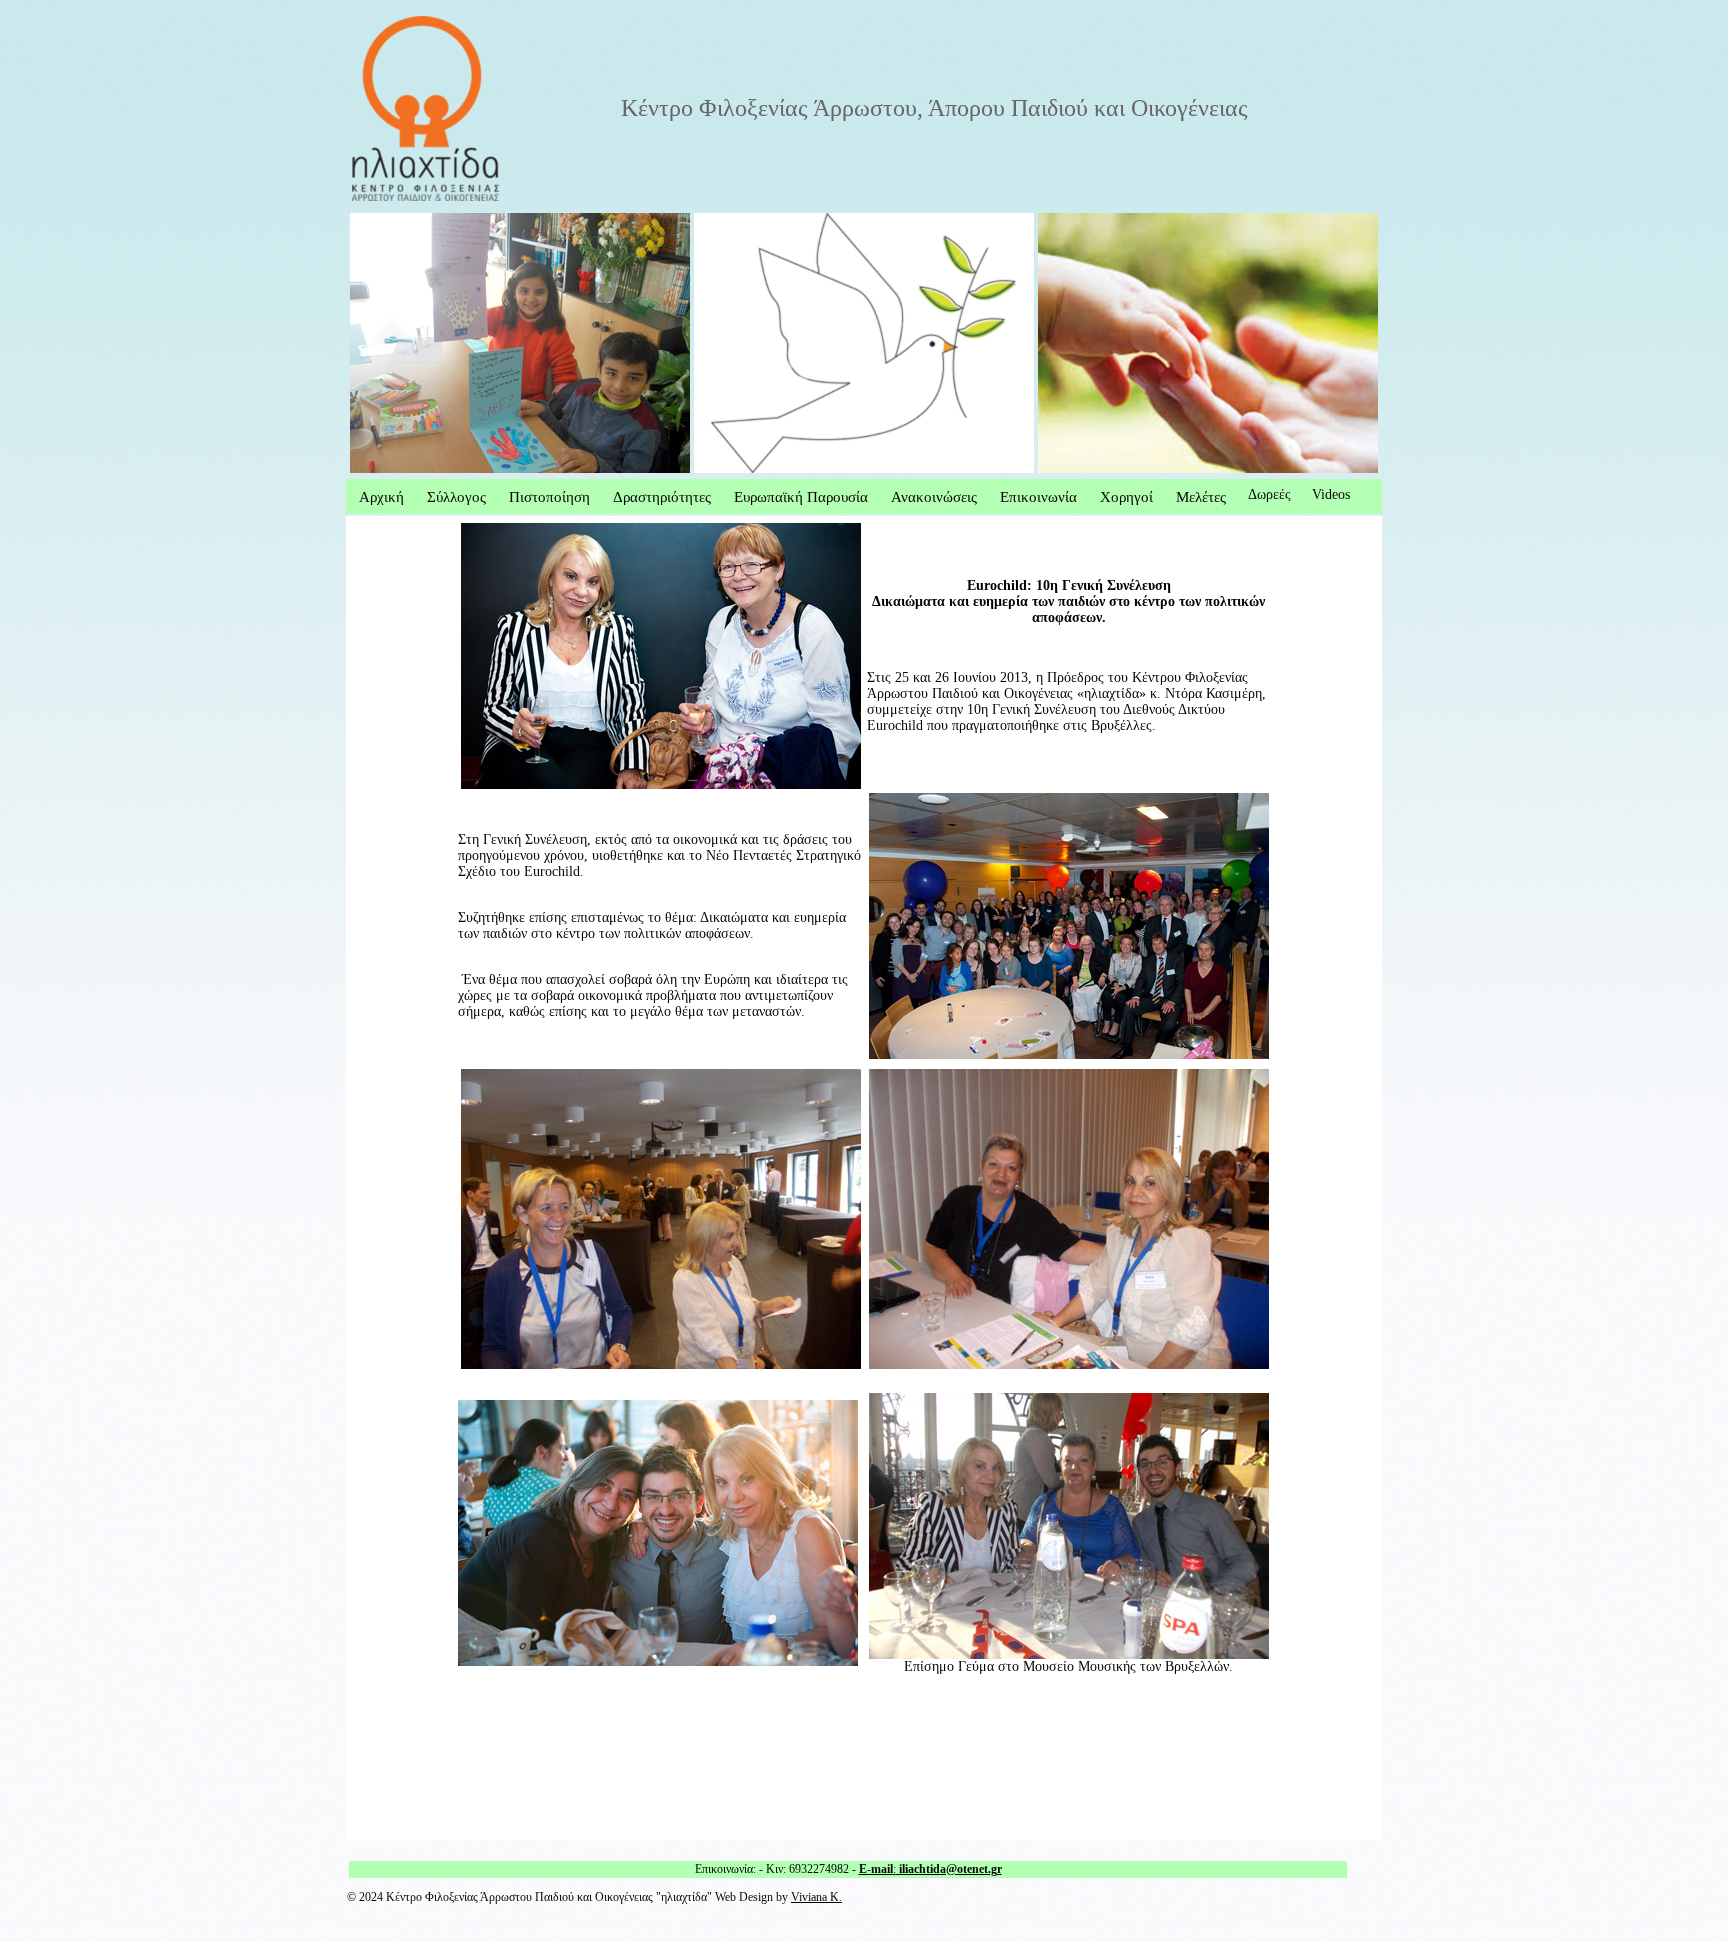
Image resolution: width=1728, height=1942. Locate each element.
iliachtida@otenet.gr (949, 1869)
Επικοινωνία (1038, 496)
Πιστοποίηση (549, 496)
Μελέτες (1201, 496)
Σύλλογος (456, 496)
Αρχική (381, 496)
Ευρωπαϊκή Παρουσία (801, 496)
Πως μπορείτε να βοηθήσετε (775, 220)
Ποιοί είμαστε (390, 220)
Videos (1331, 494)
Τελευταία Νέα (1080, 220)
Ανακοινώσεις (934, 496)
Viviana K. (816, 1897)
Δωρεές (1269, 494)
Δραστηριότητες (662, 496)
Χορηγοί (1126, 496)
